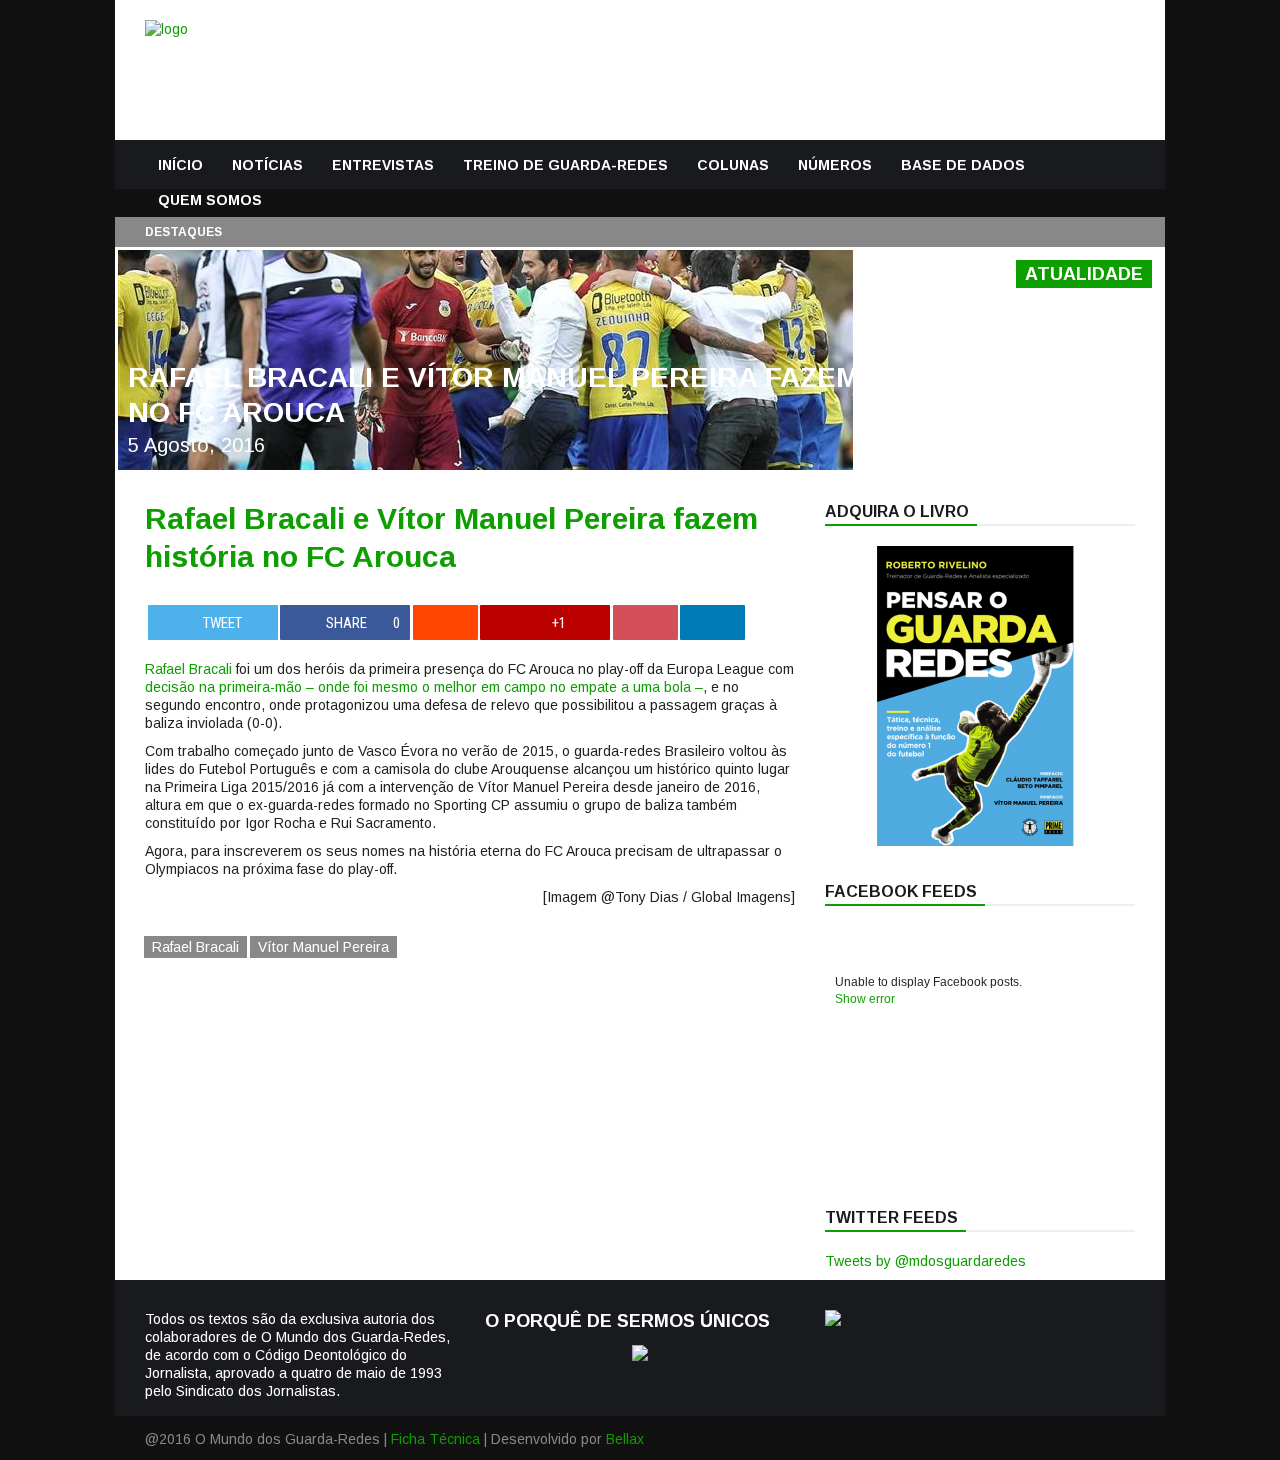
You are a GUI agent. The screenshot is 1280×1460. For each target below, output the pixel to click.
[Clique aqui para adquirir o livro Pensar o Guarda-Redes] (975, 841)
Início (180, 165)
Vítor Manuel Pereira (323, 947)
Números (835, 165)
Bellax (625, 1439)
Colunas (733, 165)
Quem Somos (210, 200)
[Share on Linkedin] (712, 622)
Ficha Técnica (435, 1439)
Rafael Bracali (188, 669)
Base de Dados (963, 165)
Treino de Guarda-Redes (565, 165)
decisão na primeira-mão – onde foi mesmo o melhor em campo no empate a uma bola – (424, 687)
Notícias (267, 165)
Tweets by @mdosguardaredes (925, 1261)
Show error (865, 999)
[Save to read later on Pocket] (645, 622)
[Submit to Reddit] (445, 622)
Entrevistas (383, 165)
